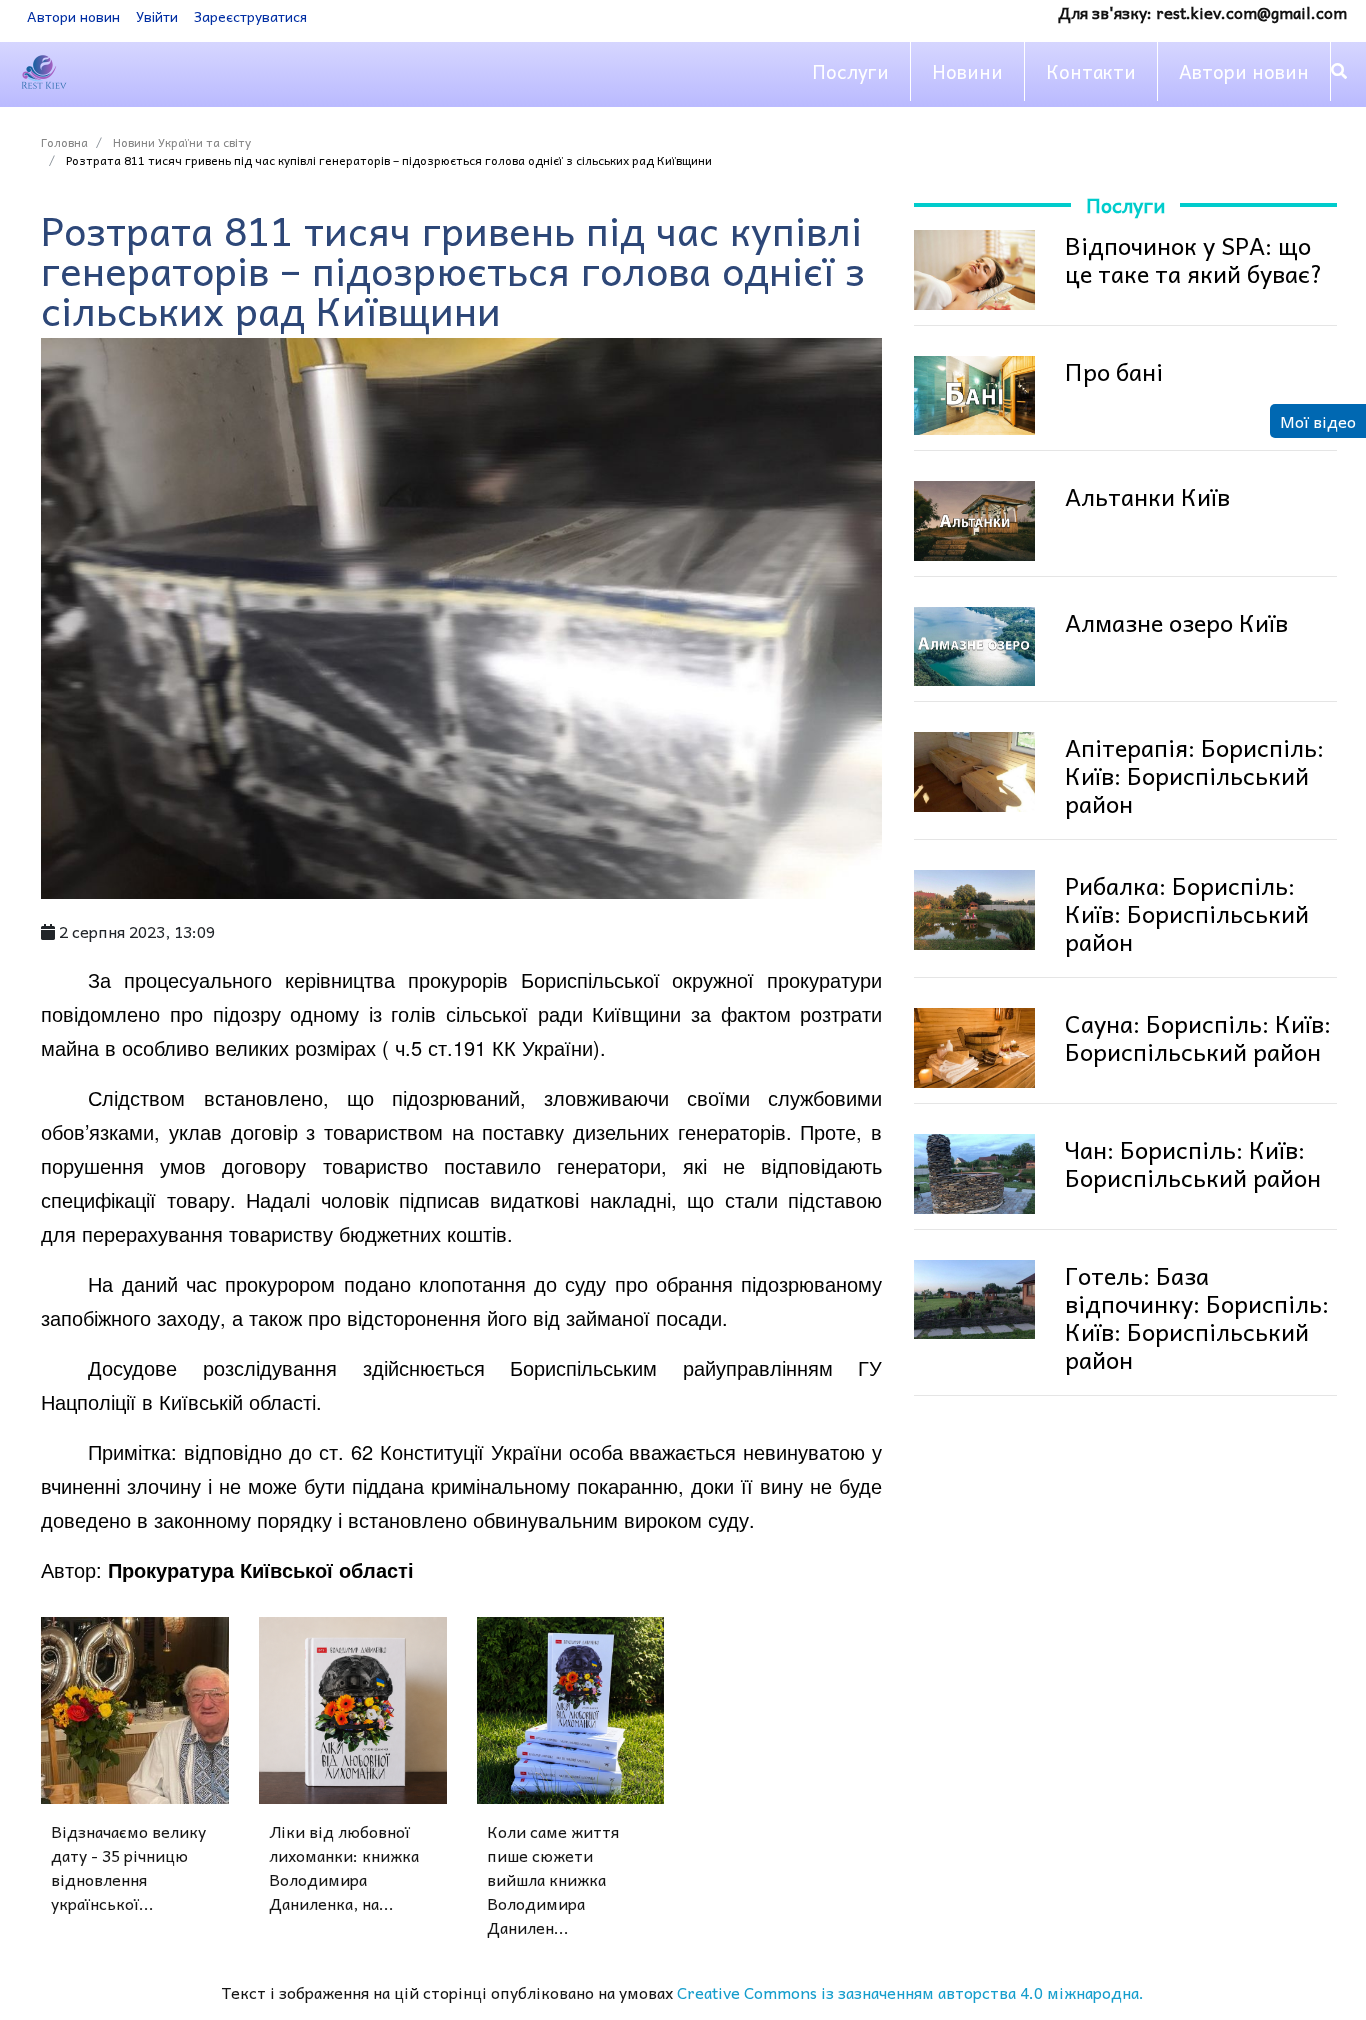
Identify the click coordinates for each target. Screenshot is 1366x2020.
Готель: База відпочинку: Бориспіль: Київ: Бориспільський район (1197, 1317)
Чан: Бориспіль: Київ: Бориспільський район (1193, 1163)
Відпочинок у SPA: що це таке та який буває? (1194, 259)
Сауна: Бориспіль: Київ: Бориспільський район (1198, 1037)
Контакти (1091, 71)
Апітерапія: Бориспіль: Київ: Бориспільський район (1194, 775)
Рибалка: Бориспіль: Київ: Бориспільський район (1187, 913)
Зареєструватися (250, 16)
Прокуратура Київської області (261, 1569)
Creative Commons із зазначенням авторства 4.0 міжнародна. (910, 1992)
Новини (967, 71)
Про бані (1114, 371)
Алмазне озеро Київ (1176, 622)
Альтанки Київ (1147, 496)
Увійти (157, 16)
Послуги (850, 71)
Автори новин (73, 16)
